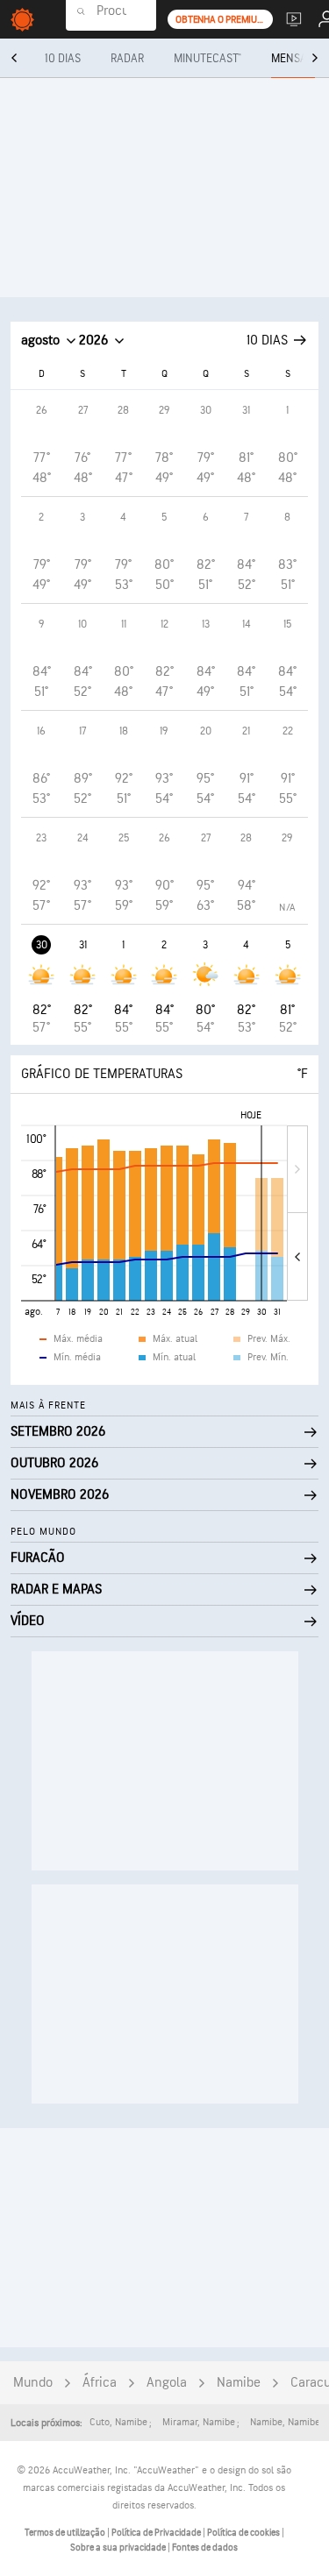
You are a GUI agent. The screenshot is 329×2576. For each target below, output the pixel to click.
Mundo (33, 2383)
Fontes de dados (205, 2548)
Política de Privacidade (157, 2533)
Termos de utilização (66, 2533)
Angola (167, 2383)
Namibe (239, 2383)
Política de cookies (244, 2533)
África (100, 2383)
